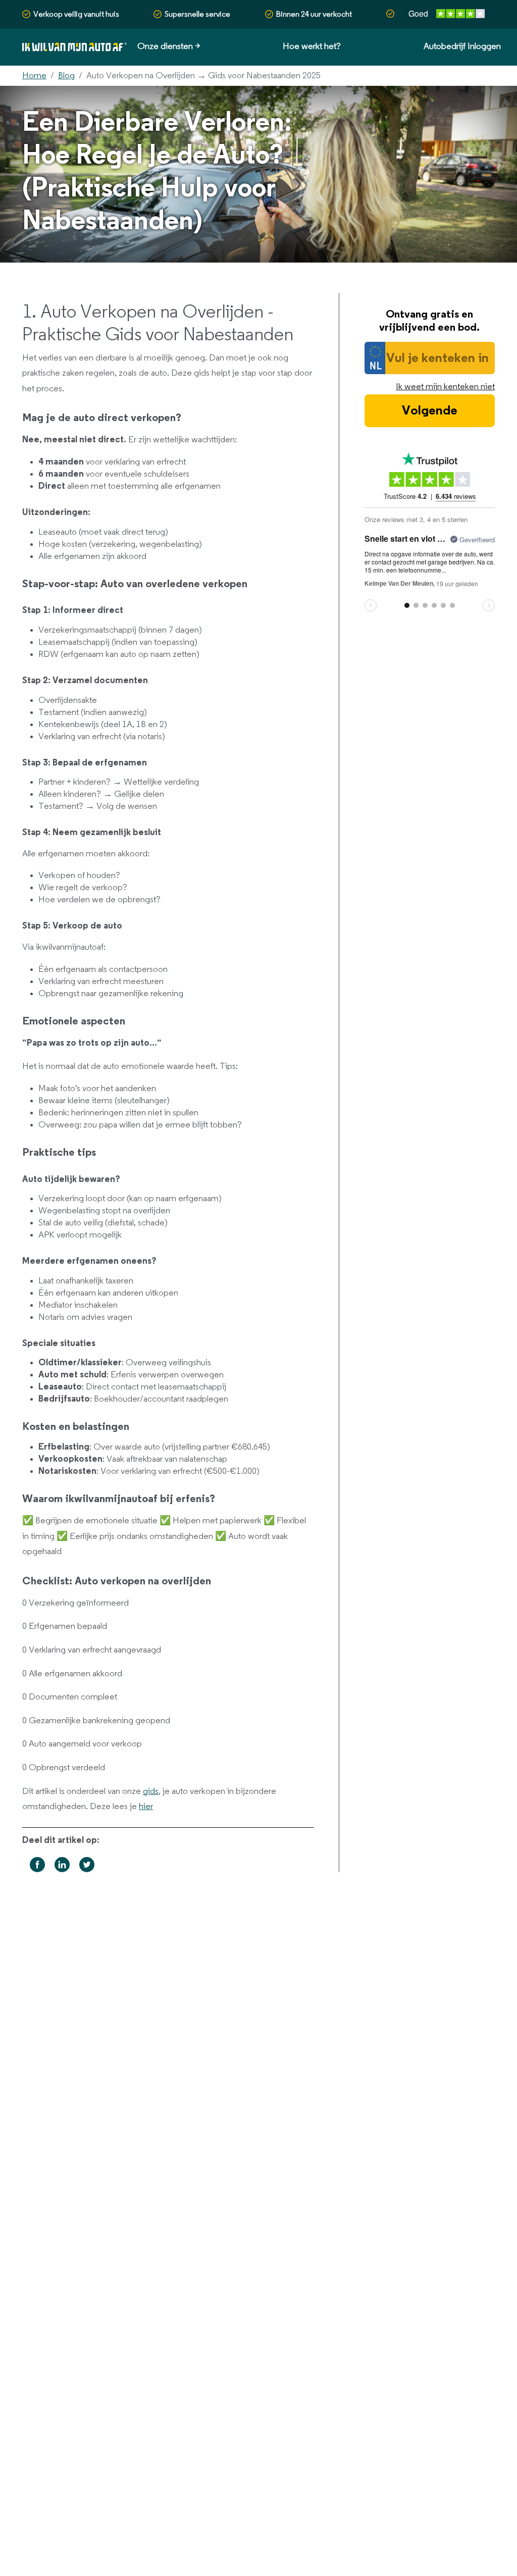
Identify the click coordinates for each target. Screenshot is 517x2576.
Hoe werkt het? (312, 46)
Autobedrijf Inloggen (462, 46)
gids (151, 1791)
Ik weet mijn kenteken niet (445, 387)
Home (34, 76)
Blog (66, 76)
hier (146, 1807)
